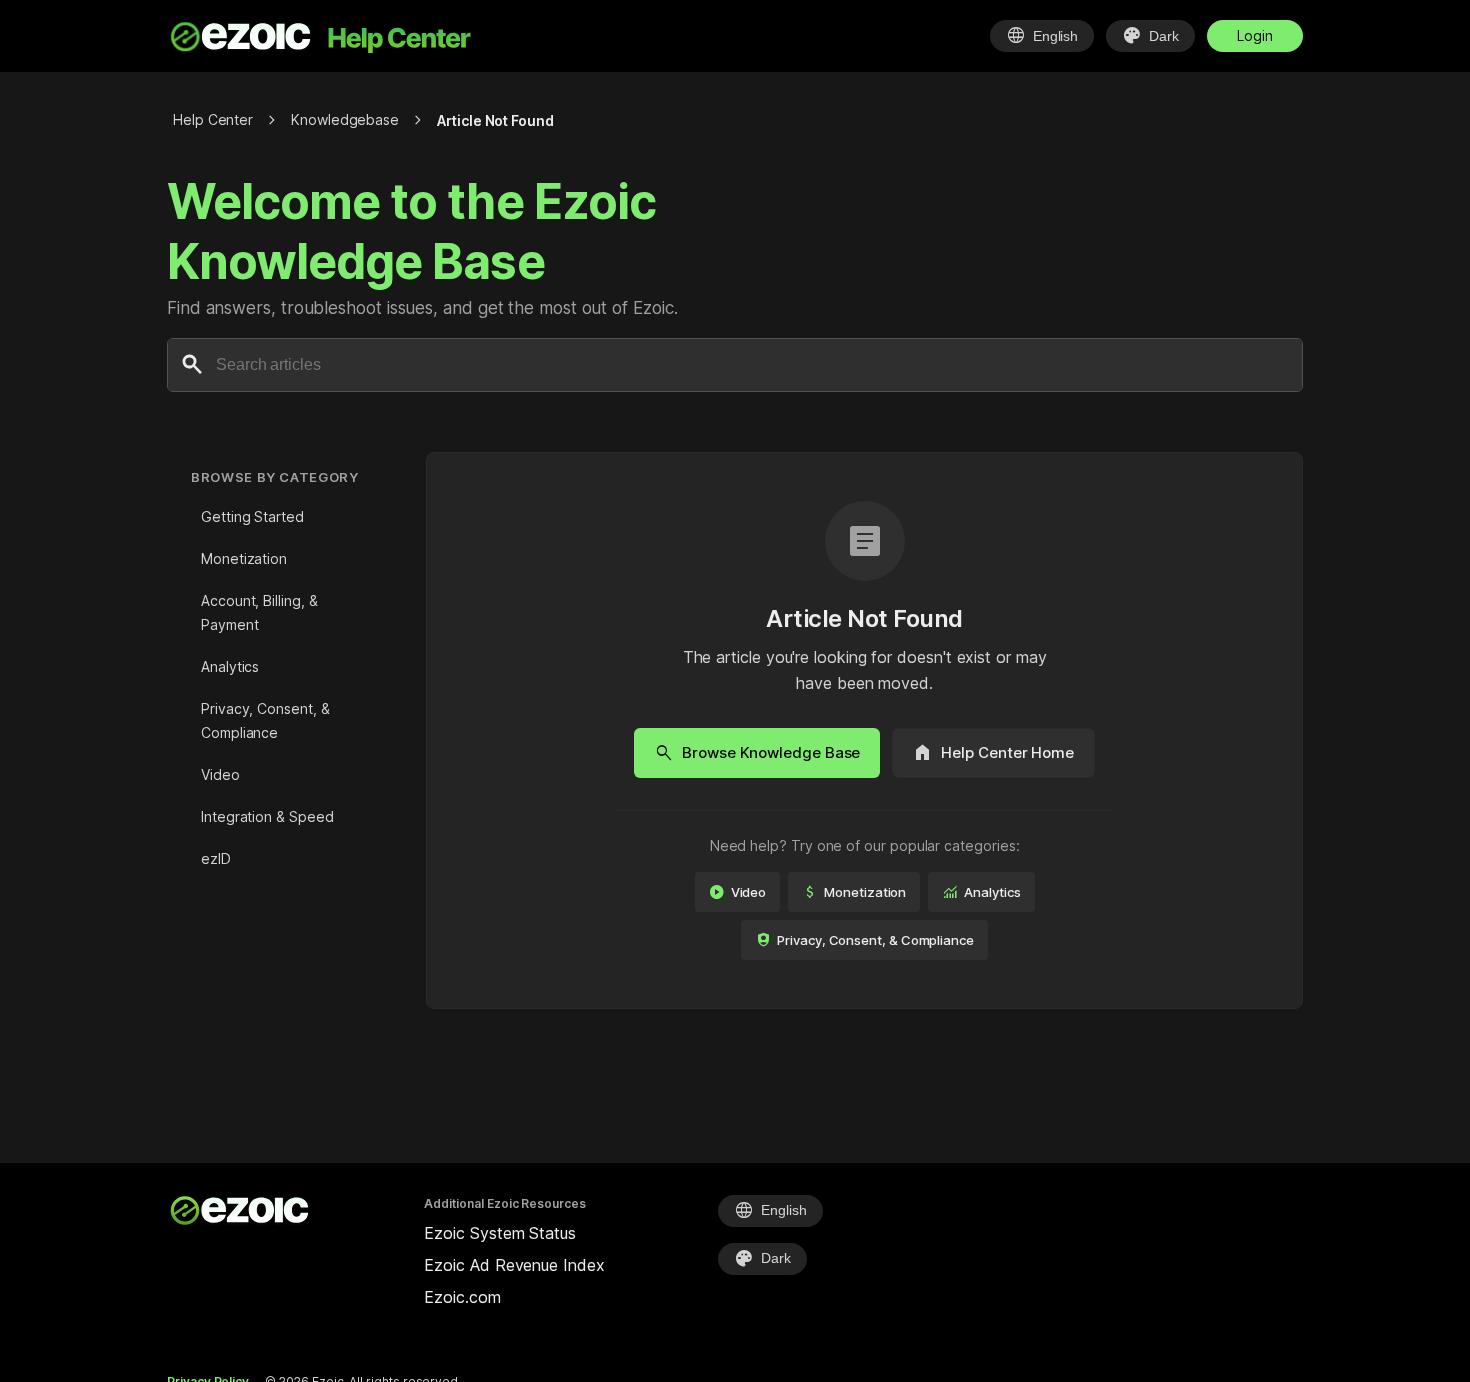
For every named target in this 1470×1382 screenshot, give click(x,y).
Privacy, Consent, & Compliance (265, 720)
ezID (216, 858)
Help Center (213, 119)
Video (220, 774)
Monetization (244, 558)
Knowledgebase (345, 119)
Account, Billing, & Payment (259, 612)
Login (1255, 35)
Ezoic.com (462, 1297)
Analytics (230, 666)
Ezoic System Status (499, 1233)
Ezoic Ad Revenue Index (514, 1265)
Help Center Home (993, 753)
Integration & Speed (267, 816)
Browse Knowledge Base (757, 753)
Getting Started (252, 516)
